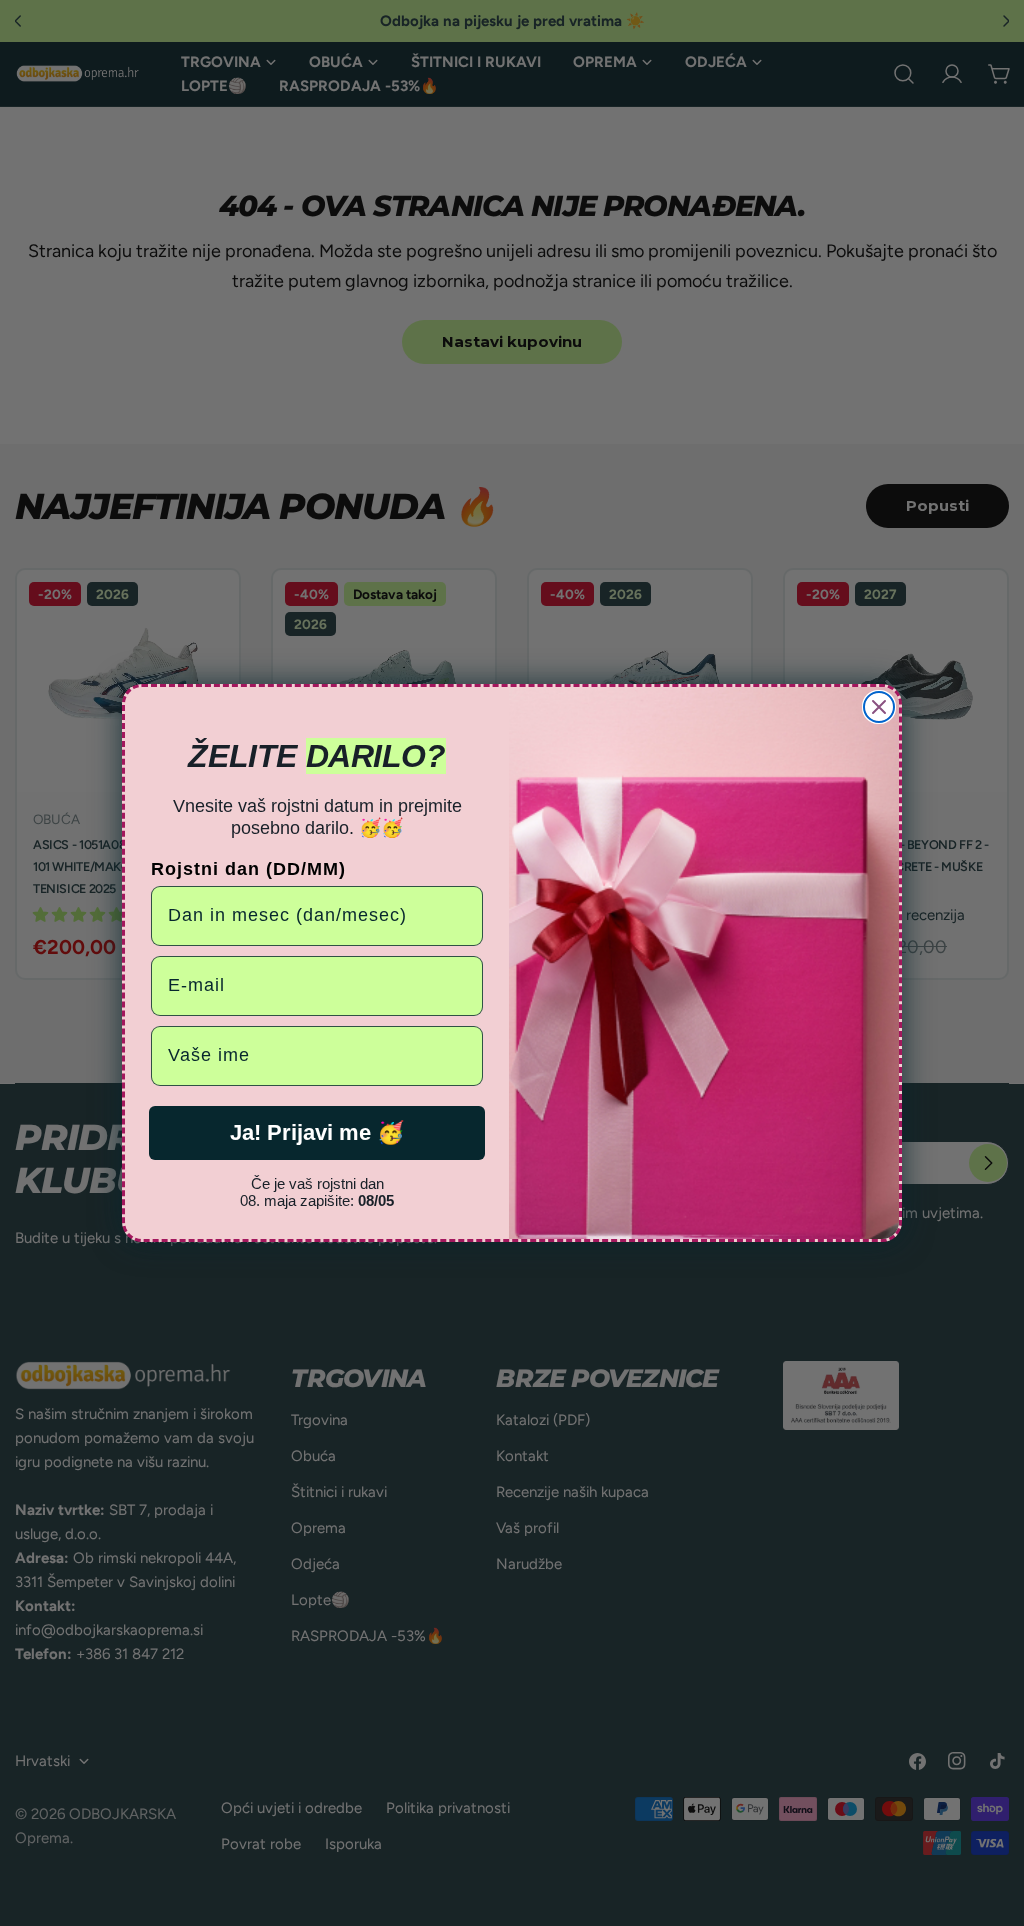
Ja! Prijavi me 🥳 (317, 1132)
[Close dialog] (879, 707)
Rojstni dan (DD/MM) (248, 869)
